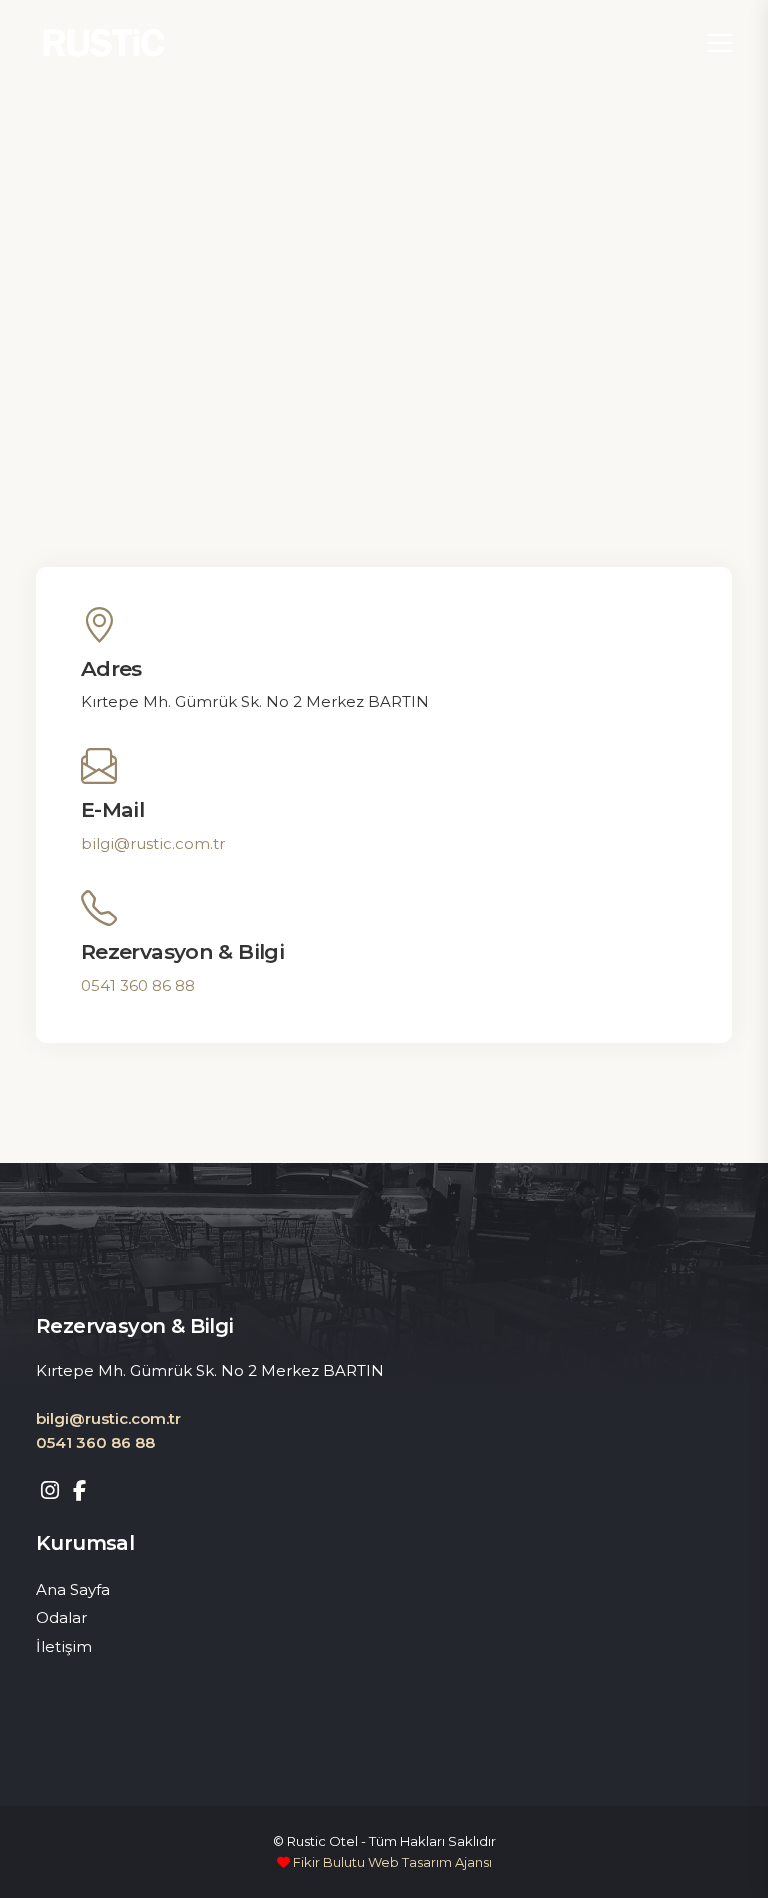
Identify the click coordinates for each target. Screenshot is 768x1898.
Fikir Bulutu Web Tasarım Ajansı (391, 1862)
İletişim (64, 1646)
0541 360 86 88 (138, 985)
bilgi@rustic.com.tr (153, 843)
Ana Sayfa (73, 1589)
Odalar (61, 1617)
